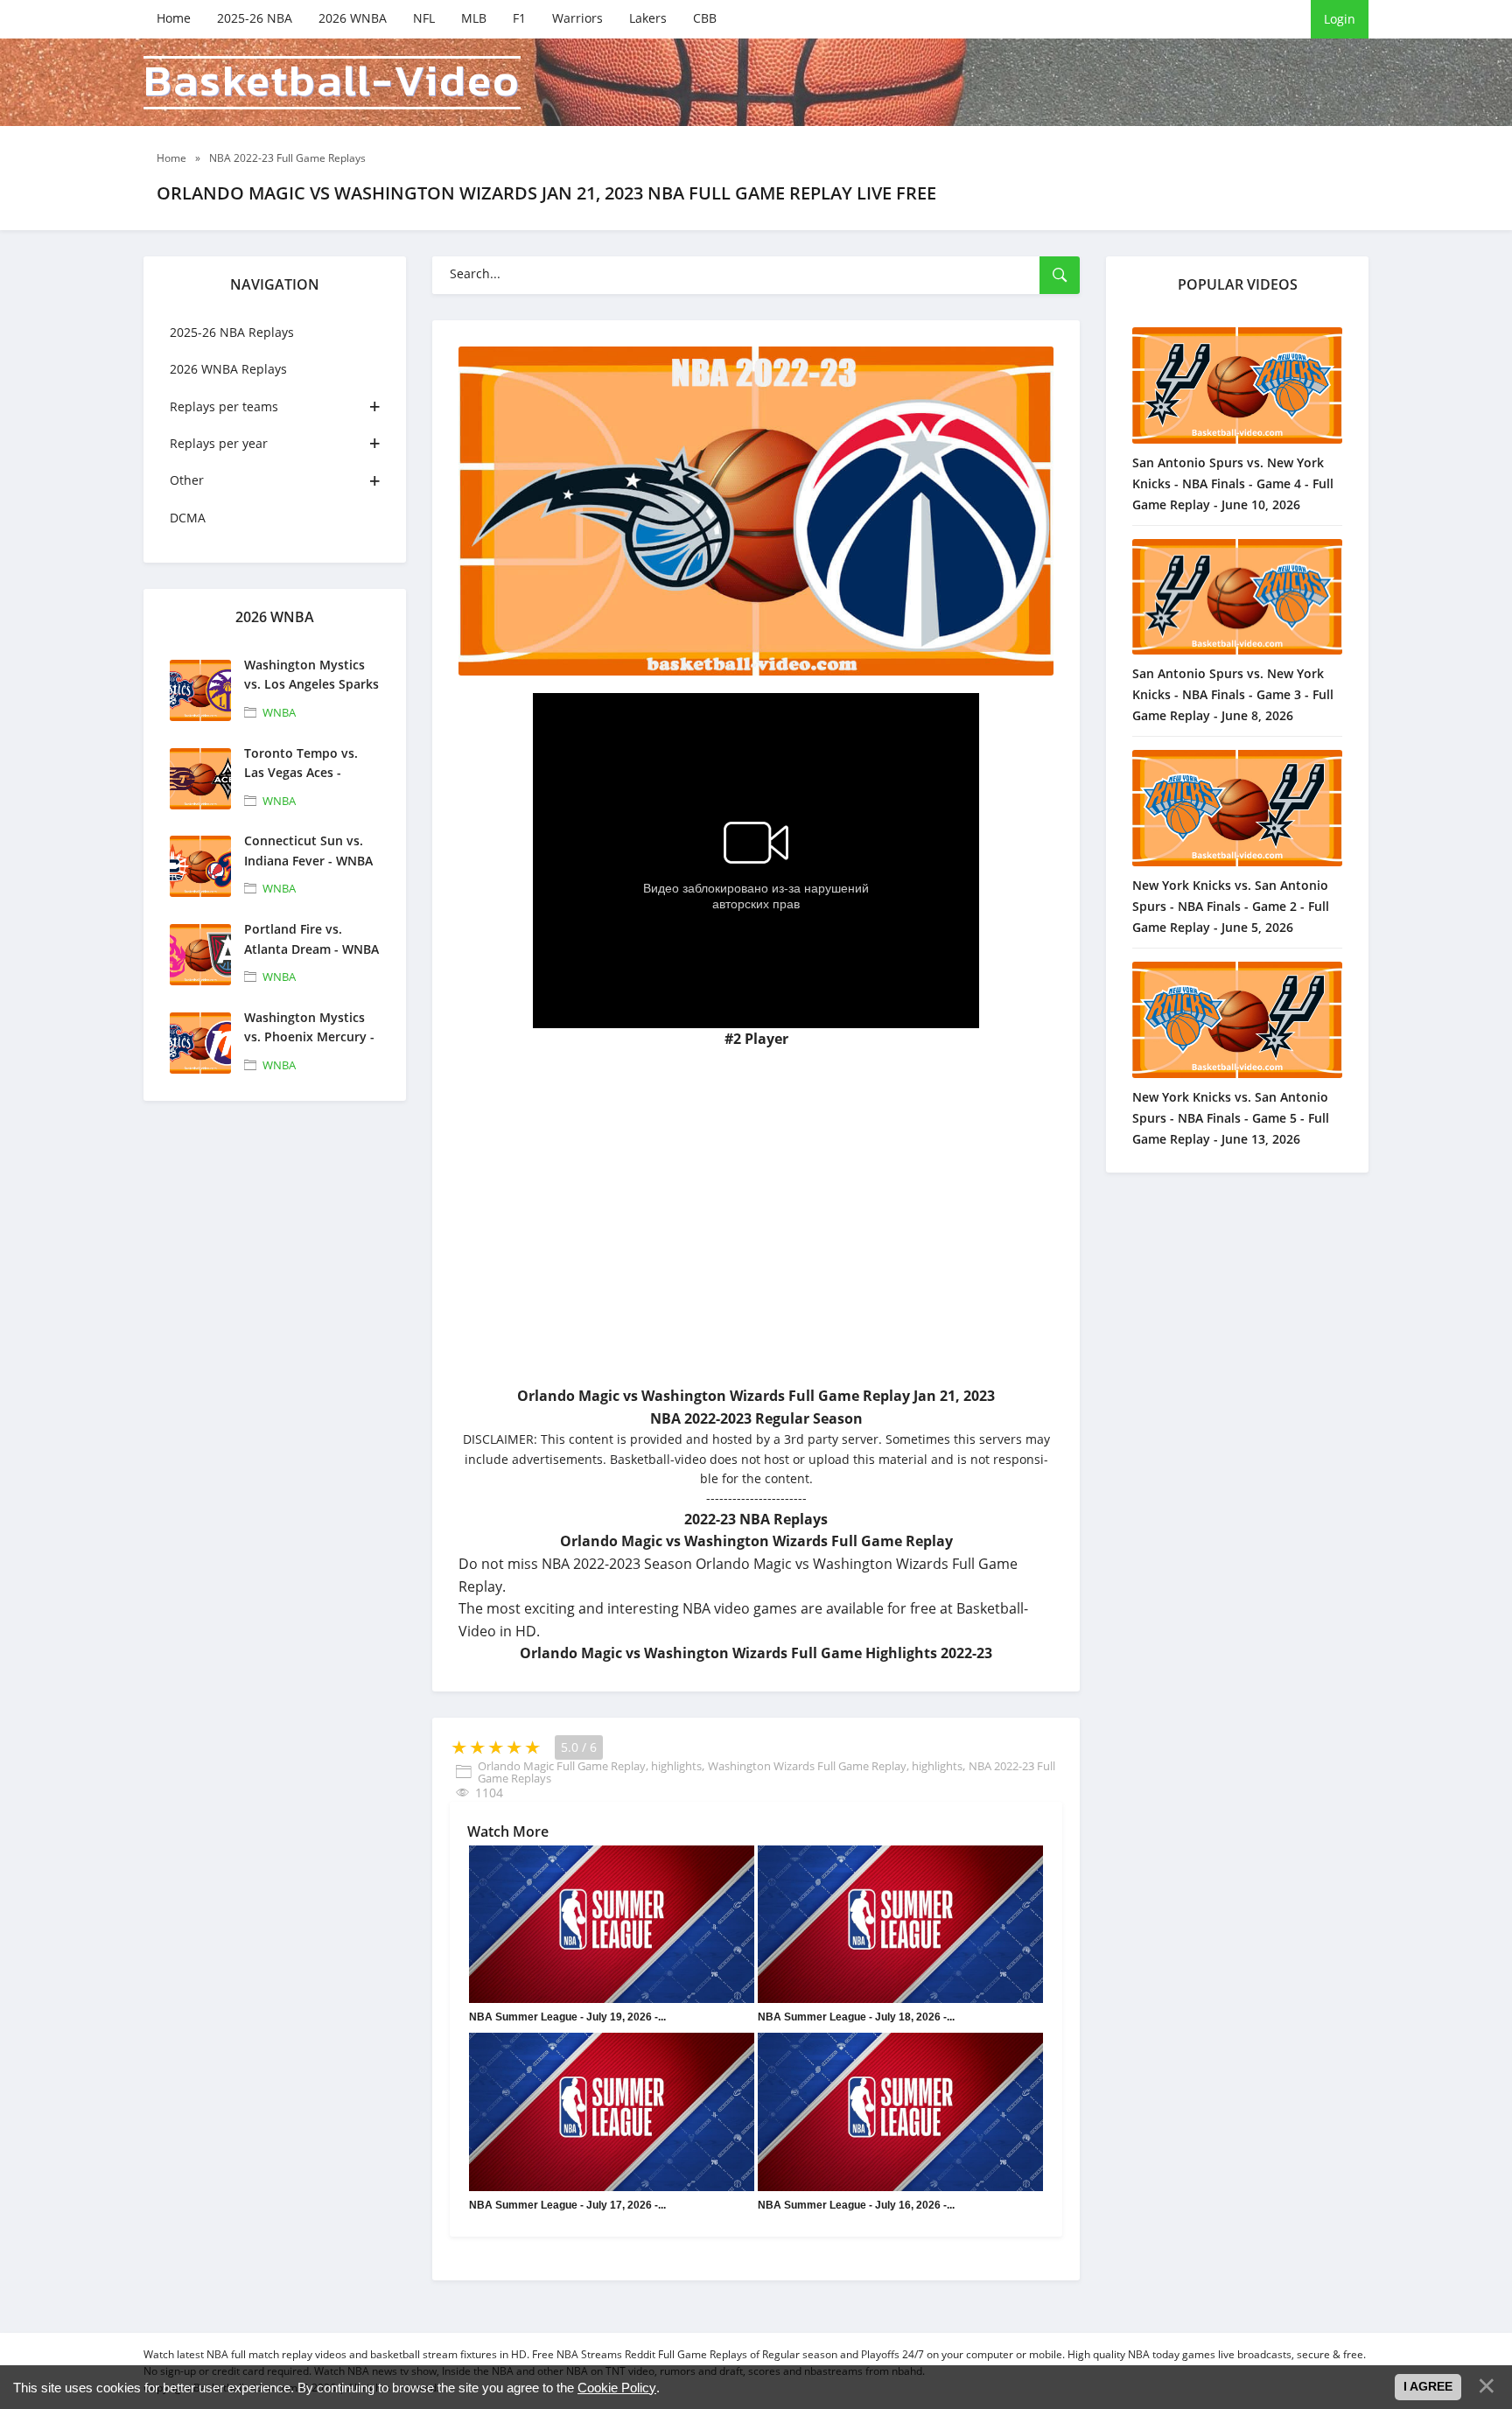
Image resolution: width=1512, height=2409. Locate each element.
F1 (519, 18)
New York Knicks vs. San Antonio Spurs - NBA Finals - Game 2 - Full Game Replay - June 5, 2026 (1231, 906)
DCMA (188, 518)
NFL (424, 18)
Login (1340, 19)
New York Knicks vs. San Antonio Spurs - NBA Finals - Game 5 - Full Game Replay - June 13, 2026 (1231, 1118)
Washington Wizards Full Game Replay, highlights (835, 1766)
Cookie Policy (617, 2388)
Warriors (577, 18)
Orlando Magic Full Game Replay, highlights (590, 1766)
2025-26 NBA (255, 18)
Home (174, 18)
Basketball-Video (332, 83)
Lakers (648, 18)
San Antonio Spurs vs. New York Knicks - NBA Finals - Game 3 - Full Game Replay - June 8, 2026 (1233, 694)
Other (187, 480)
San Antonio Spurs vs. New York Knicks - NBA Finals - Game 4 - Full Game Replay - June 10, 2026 (1233, 483)
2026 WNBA (353, 18)
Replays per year (219, 443)
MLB (474, 18)
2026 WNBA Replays (228, 369)
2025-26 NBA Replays (232, 332)
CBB (705, 18)
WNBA (279, 712)
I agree (1428, 2386)
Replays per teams (224, 406)
